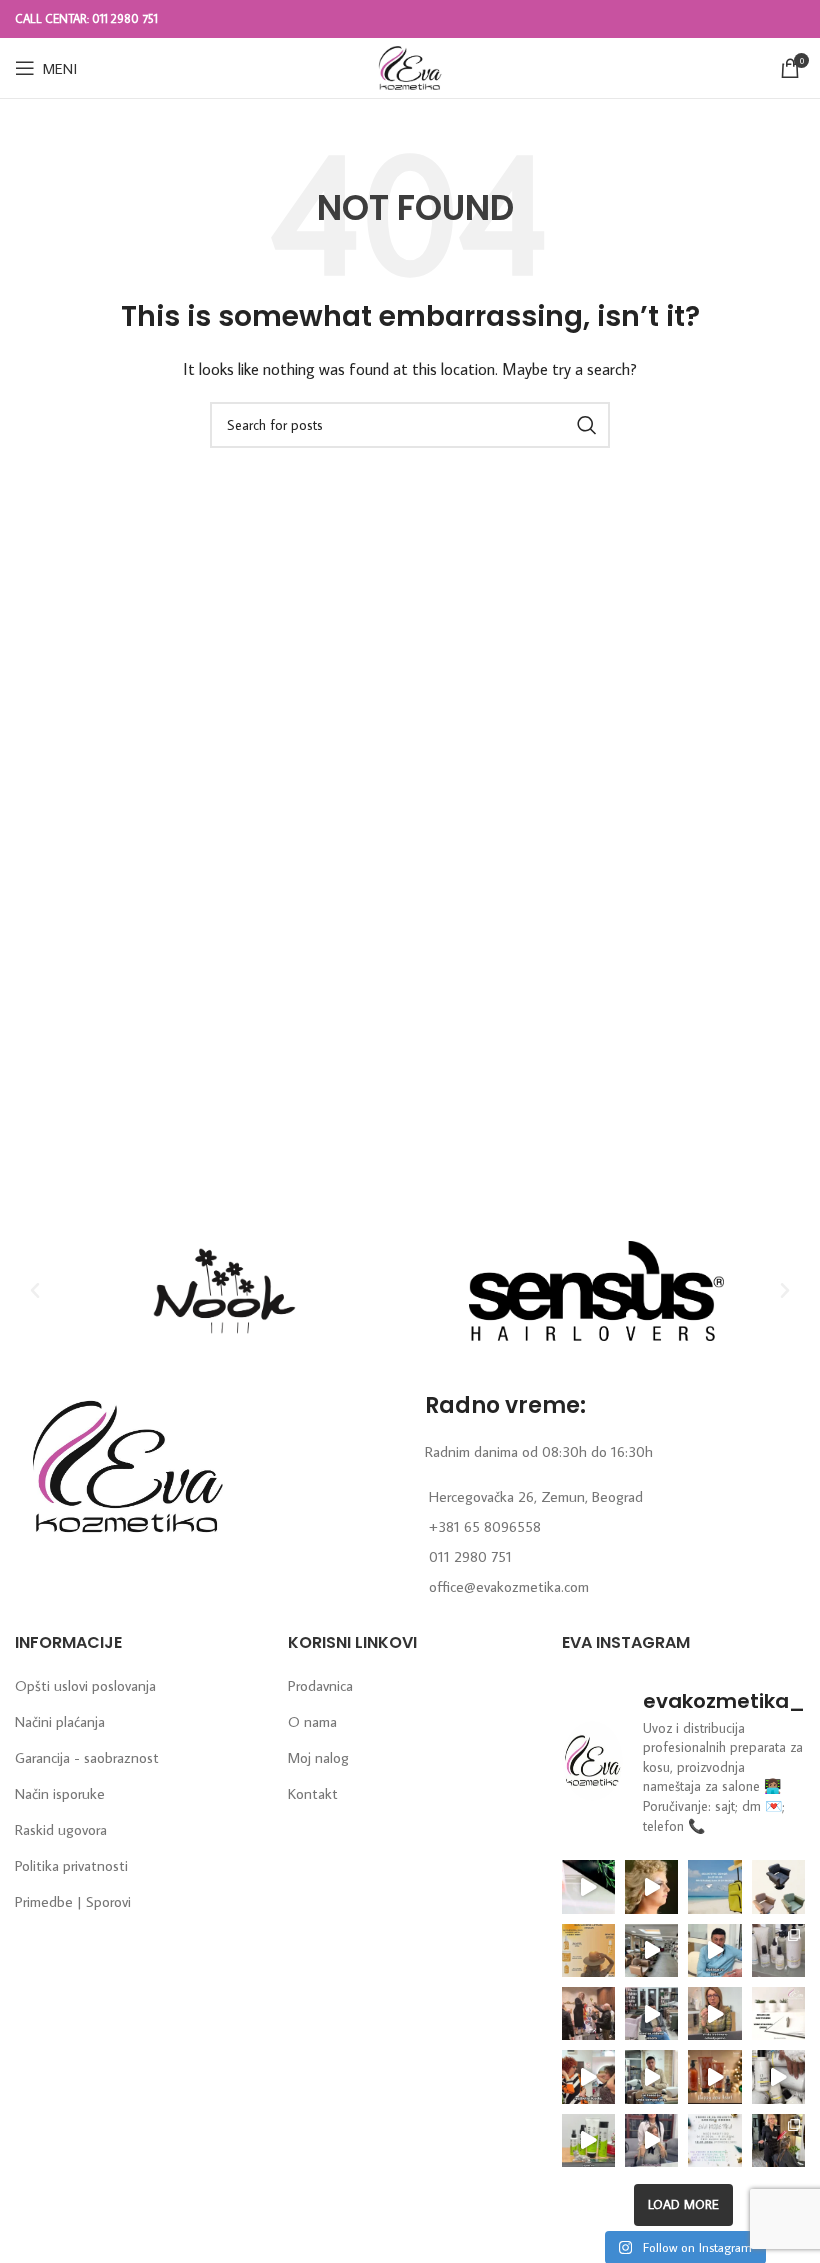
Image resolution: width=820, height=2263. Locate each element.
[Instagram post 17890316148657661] (714, 1886)
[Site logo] (410, 65)
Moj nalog (318, 1757)
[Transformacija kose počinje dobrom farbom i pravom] (588, 2140)
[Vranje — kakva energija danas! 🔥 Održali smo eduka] (778, 1950)
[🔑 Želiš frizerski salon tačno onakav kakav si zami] (651, 2013)
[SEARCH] (587, 425)
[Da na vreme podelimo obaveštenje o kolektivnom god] (714, 2140)
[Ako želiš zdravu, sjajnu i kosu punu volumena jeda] (778, 2076)
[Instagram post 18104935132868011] (588, 2013)
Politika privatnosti (71, 1865)
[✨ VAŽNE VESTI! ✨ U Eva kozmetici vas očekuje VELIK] (651, 1950)
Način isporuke (60, 1793)
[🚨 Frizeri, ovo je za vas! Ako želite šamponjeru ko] (651, 2076)
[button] (35, 1291)
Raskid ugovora (61, 1829)
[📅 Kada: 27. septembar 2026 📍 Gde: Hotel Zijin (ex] (588, 1886)
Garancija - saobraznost (87, 1757)
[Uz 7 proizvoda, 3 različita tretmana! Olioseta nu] (651, 2140)
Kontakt (313, 1793)
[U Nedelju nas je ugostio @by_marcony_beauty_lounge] (778, 2140)
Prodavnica (320, 1685)
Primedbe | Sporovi (73, 1901)
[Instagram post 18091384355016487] (588, 1950)
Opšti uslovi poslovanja (85, 1685)
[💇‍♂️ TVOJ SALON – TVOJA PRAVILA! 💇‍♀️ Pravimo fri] (778, 1886)
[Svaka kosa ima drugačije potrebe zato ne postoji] (714, 2013)
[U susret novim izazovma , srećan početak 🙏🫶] (714, 2076)
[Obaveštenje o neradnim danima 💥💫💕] (778, 2013)
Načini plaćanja (60, 1721)
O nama (312, 1721)
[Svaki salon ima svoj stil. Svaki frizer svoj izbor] (714, 1950)
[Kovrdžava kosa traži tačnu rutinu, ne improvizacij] (588, 2076)
